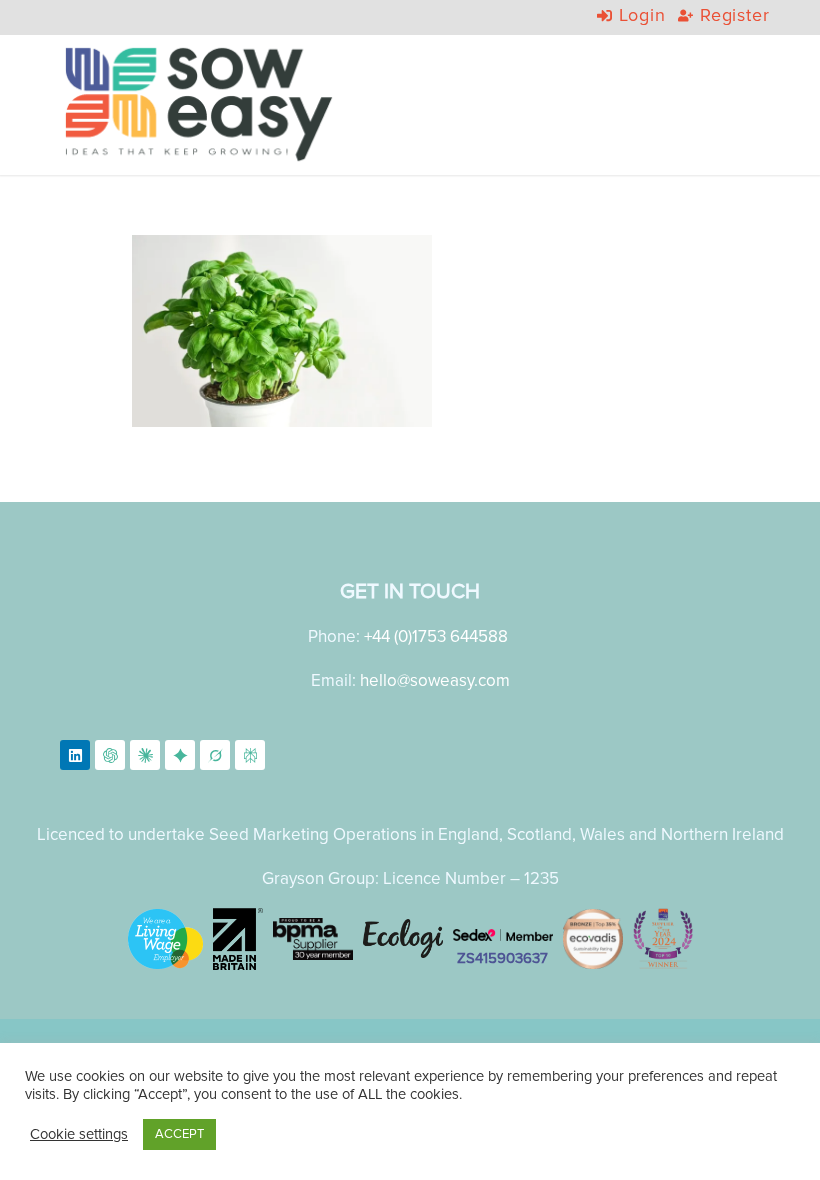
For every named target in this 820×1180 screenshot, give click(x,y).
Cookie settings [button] (79, 1134)
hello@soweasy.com (435, 680)
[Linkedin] (75, 755)
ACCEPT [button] (179, 1134)
